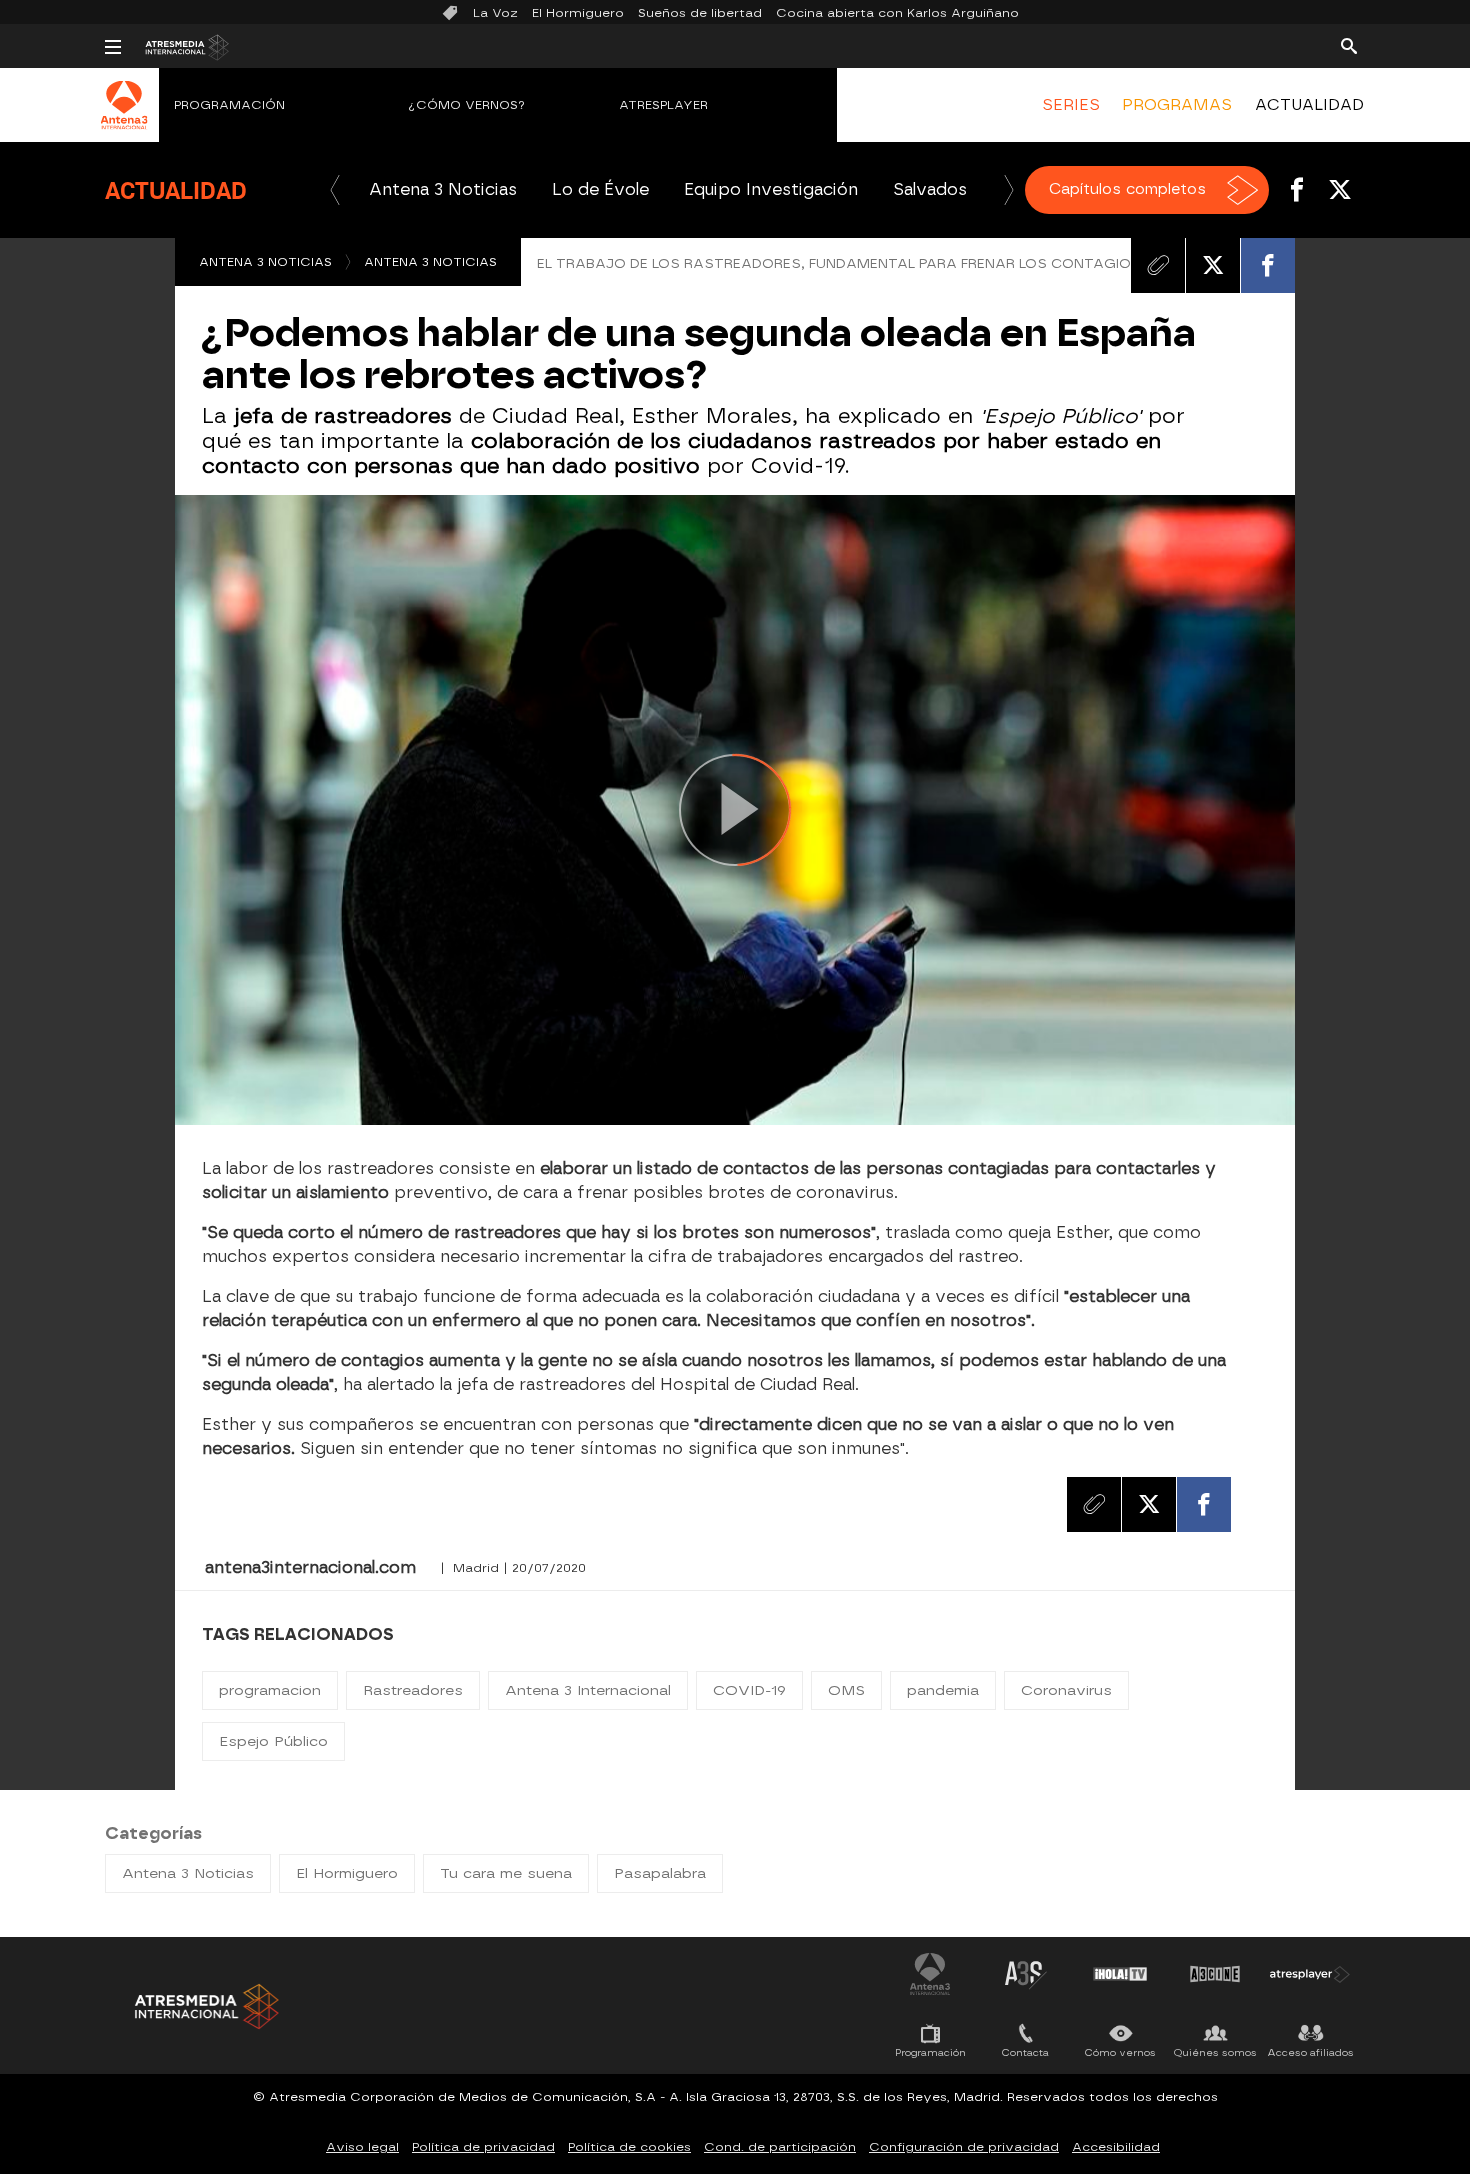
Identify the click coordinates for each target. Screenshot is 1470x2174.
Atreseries (1025, 1974)
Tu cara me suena (506, 1873)
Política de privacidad (483, 2147)
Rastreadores (413, 1690)
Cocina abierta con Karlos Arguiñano (897, 13)
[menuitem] (1071, 105)
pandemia (943, 1690)
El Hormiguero (578, 13)
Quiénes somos (1215, 2052)
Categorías (153, 1833)
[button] (335, 190)
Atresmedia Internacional (205, 2006)
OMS (846, 1690)
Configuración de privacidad (964, 2147)
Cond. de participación (780, 2147)
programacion (270, 1690)
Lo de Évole (600, 189)
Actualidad (176, 190)
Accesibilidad (1116, 2147)
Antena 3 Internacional (588, 1690)
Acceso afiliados (1310, 2052)
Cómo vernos (1120, 2052)
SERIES (1071, 105)
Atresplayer (663, 105)
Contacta (1025, 2052)
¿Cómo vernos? (467, 105)
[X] (1213, 265)
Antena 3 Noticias (443, 189)
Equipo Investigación (771, 189)
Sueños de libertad (700, 13)
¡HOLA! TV (1120, 1974)
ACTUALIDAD (1309, 105)
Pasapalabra (660, 1873)
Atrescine (1215, 1974)
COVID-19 (749, 1690)
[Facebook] (1268, 265)
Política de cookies (629, 2147)
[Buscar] (1349, 45)
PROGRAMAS (1177, 105)
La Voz (495, 13)
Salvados (930, 189)
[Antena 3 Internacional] (124, 118)
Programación (229, 105)
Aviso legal (362, 2147)
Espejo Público (273, 1741)
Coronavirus (1066, 1690)
